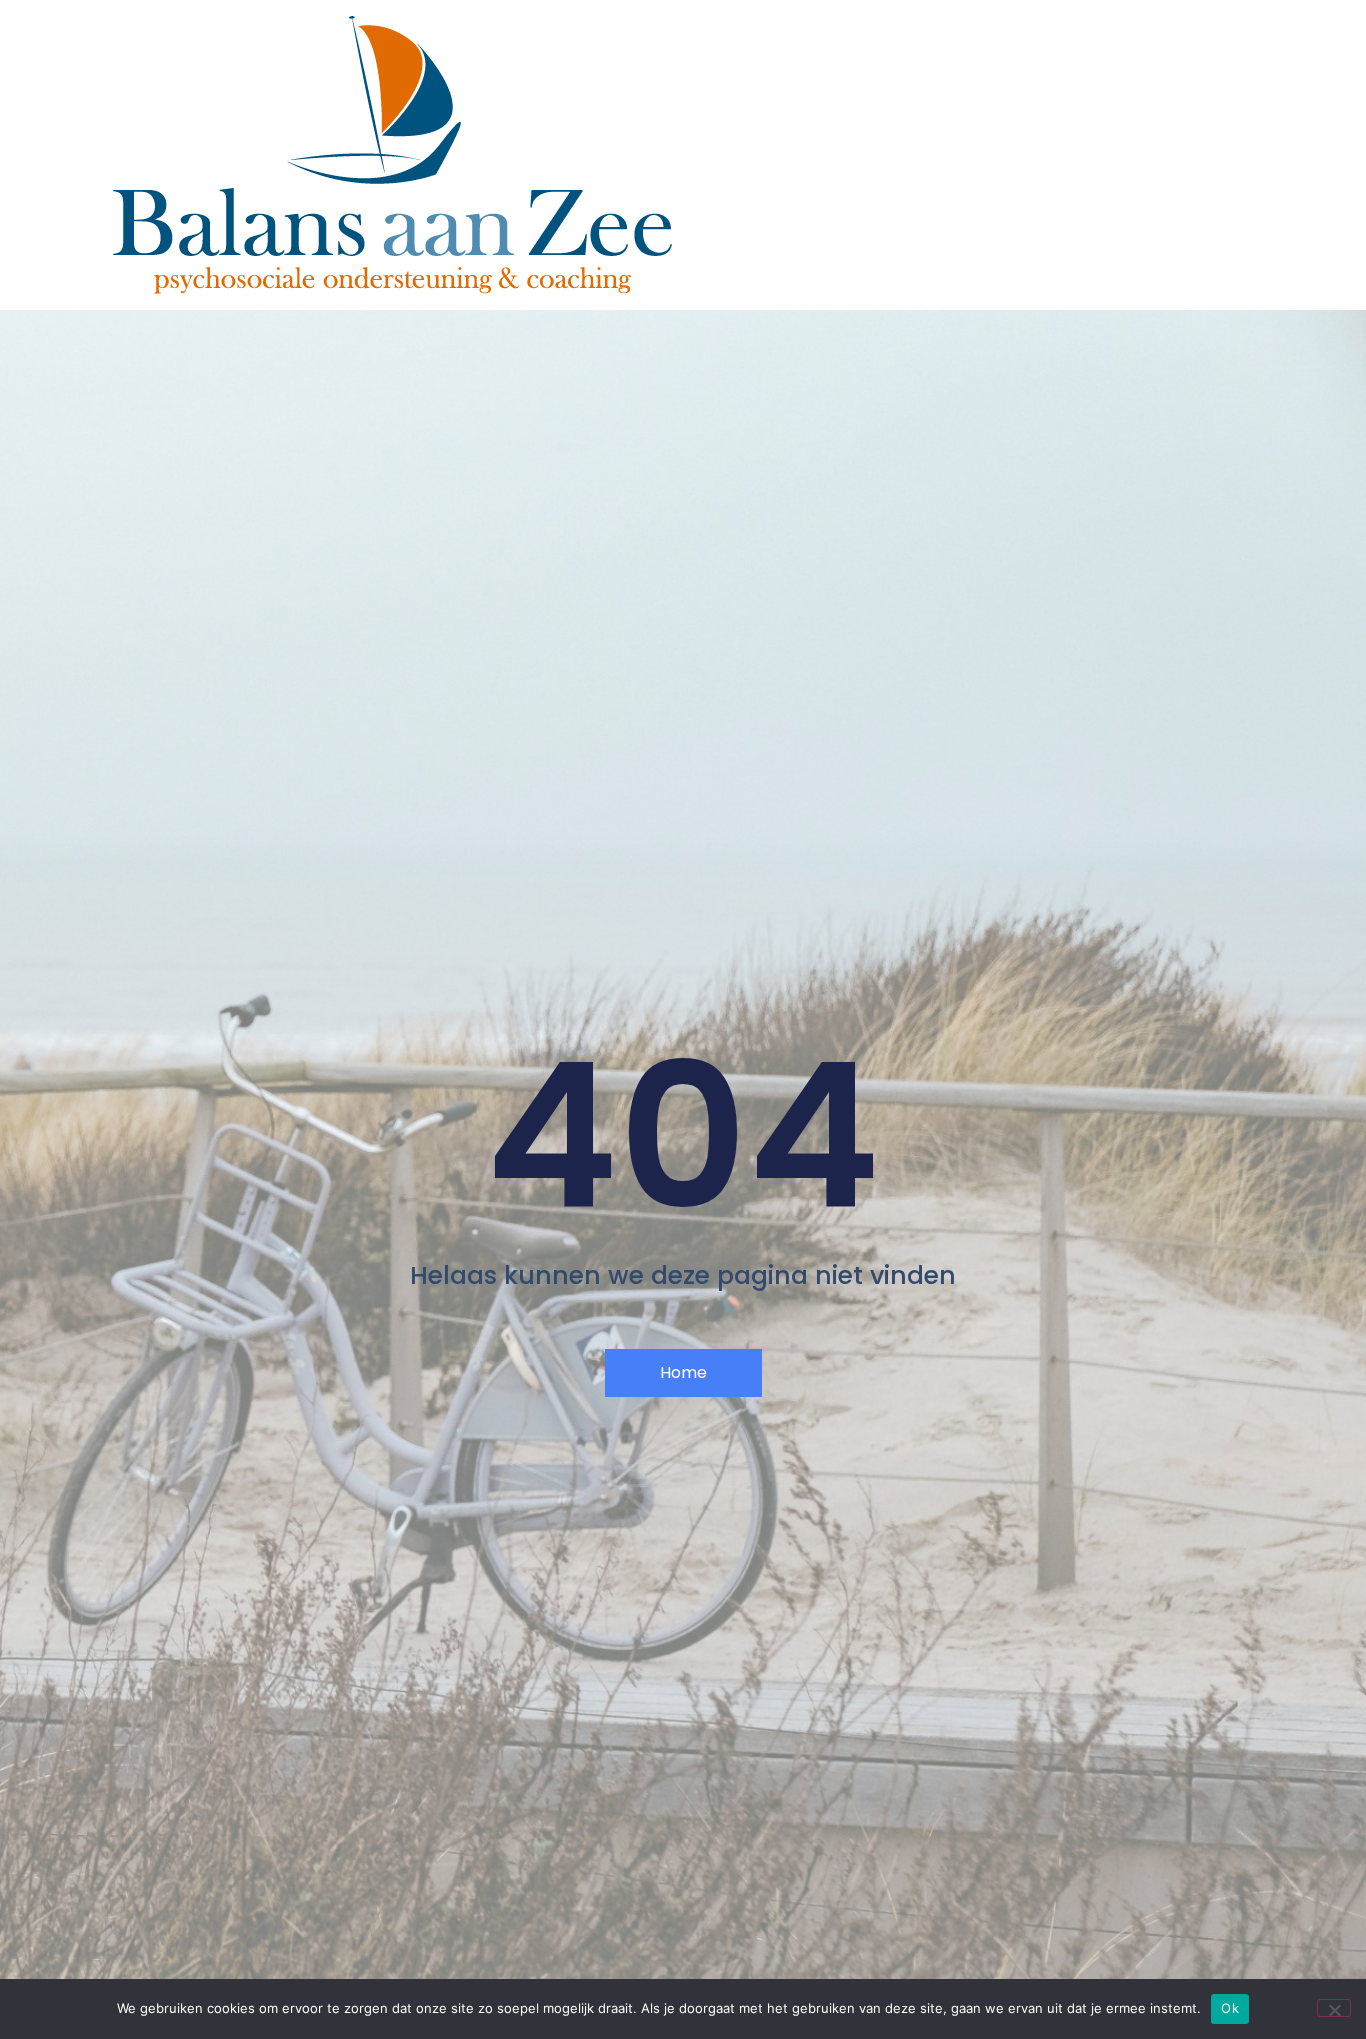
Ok (1230, 2008)
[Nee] (1334, 2008)
